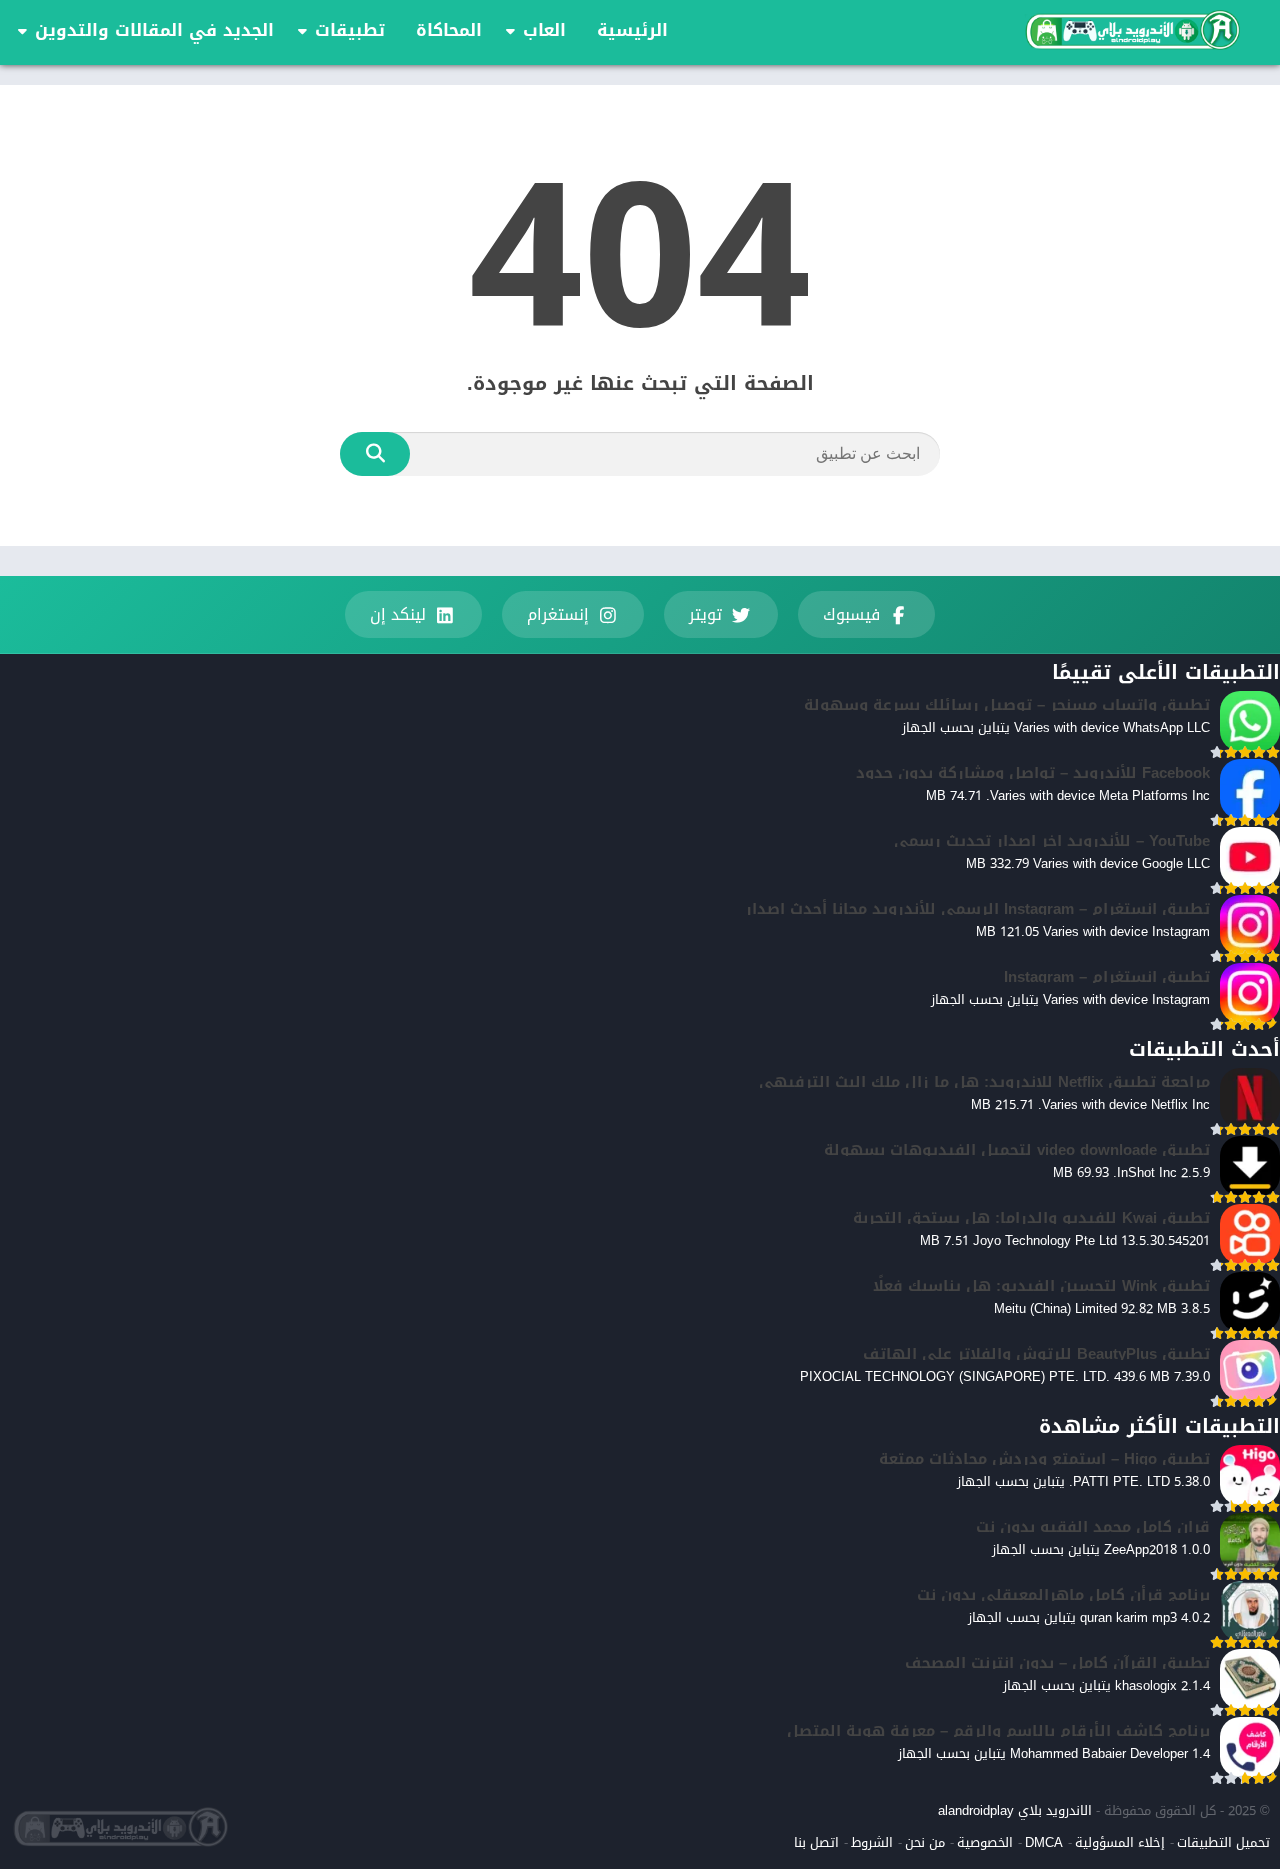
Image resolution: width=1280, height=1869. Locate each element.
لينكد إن (398, 614)
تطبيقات (350, 30)
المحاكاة (449, 30)
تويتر (705, 614)
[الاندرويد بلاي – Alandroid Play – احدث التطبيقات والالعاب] (1131, 30)
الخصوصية (985, 1842)
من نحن (925, 1842)
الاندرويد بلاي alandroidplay (1015, 1810)
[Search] (375, 454)
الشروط (872, 1842)
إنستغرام (558, 614)
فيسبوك (851, 614)
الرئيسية (632, 30)
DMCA (1044, 1842)
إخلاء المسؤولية (1120, 1842)
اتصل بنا (816, 1842)
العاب (544, 30)
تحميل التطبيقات (1223, 1842)
